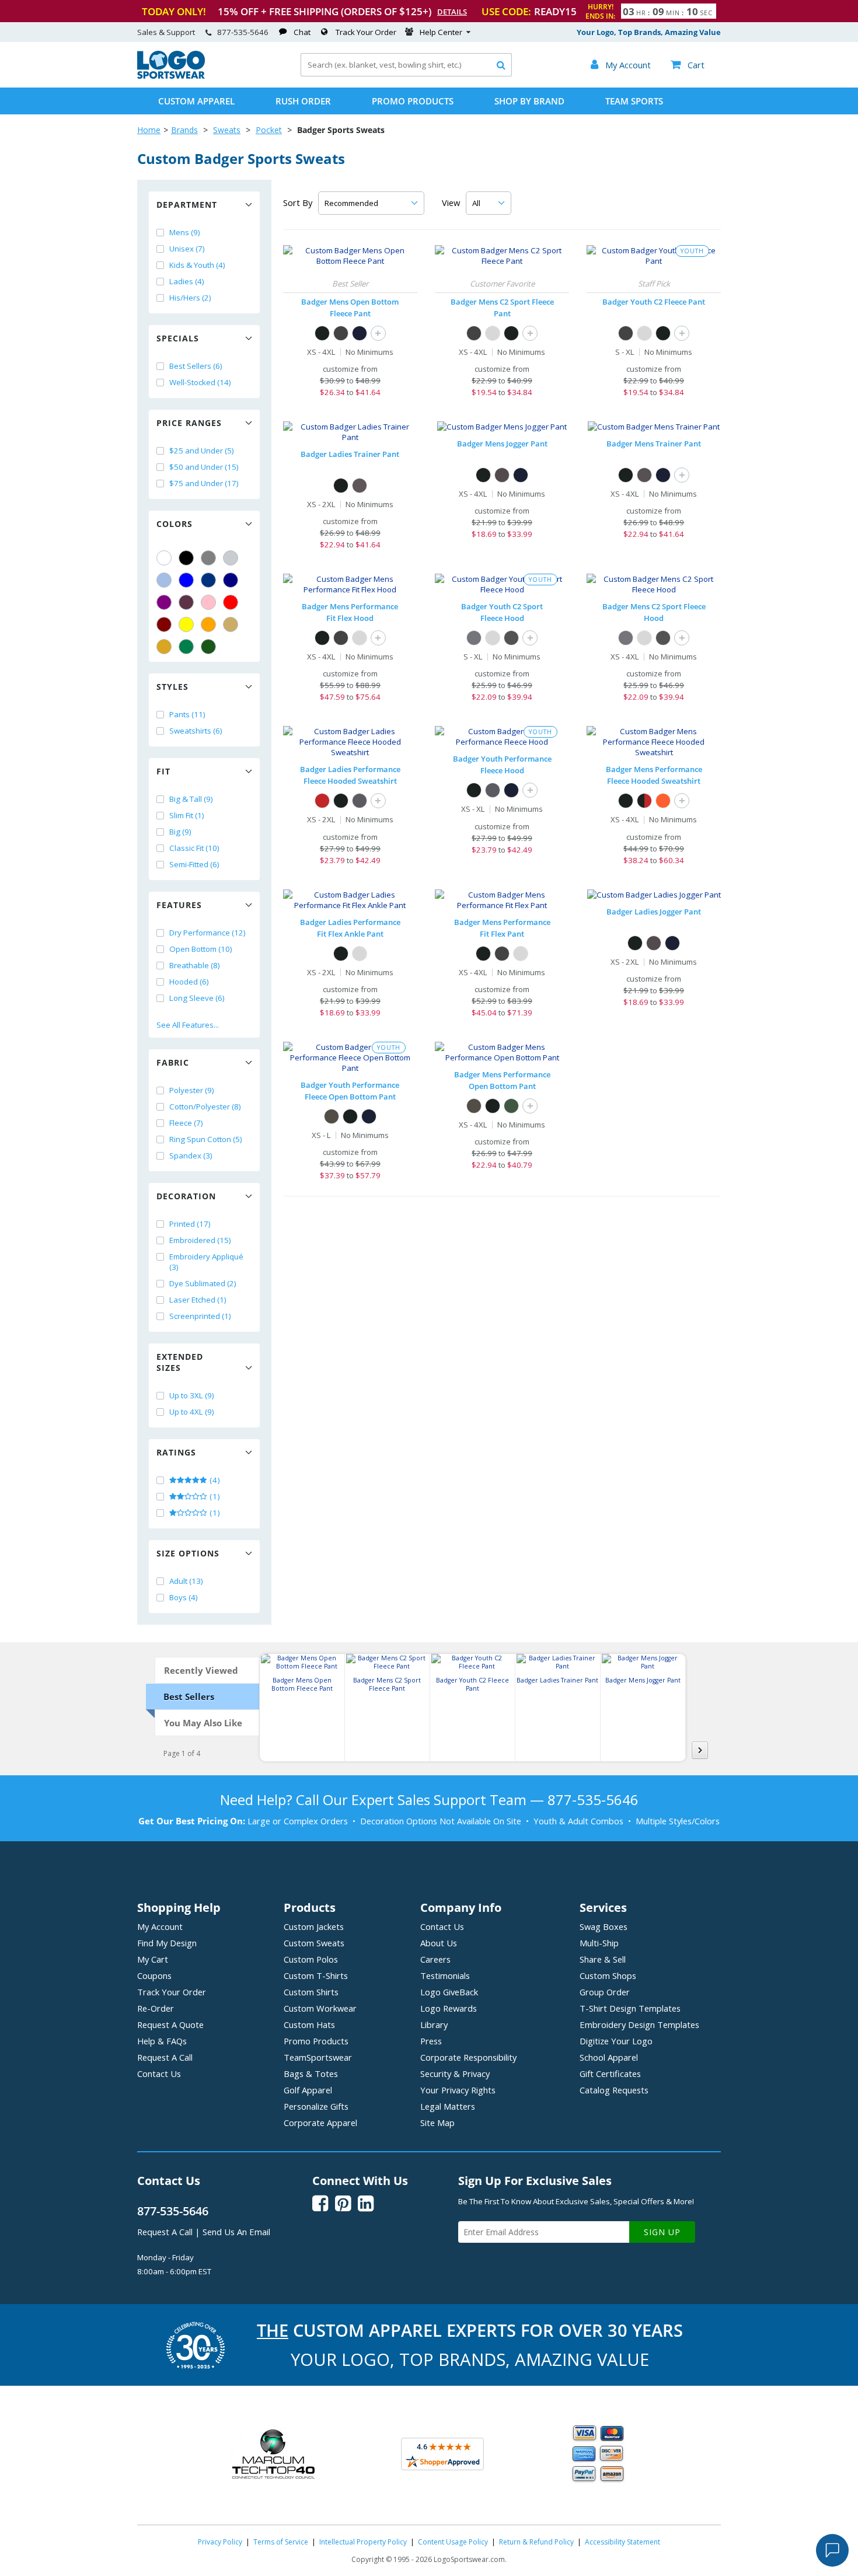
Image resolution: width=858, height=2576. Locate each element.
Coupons (154, 1975)
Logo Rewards (449, 2008)
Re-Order (156, 2008)
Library (434, 2025)
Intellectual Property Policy (363, 2542)
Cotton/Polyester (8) (205, 1107)
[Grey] (208, 558)
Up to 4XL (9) (192, 1412)
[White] (164, 558)
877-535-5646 (243, 32)
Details (452, 12)
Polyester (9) (192, 1090)
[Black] (186, 558)
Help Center (441, 32)
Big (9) (180, 832)
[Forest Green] (511, 1106)
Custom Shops (608, 1975)
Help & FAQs (162, 2041)
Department (187, 205)
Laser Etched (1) (198, 1300)
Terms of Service (281, 2542)
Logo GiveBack (449, 1992)
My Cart (153, 1959)
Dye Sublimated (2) (203, 1283)
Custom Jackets (314, 1926)
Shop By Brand (529, 101)
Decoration (186, 1196)
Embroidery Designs (639, 2025)
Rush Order (303, 101)
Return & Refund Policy (536, 2542)
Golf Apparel (308, 2090)
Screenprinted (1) (200, 1316)
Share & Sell (603, 1959)
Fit (163, 771)
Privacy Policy (220, 2542)
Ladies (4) (187, 281)
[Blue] (186, 580)
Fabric (173, 1062)
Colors (175, 524)
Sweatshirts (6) (196, 731)
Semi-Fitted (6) (194, 864)
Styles (172, 687)
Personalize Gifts (316, 2106)
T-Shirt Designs (630, 2008)
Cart (688, 65)
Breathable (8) (195, 965)
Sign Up (662, 2232)
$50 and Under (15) (204, 467)
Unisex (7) (187, 249)
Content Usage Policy (453, 2542)
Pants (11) (187, 714)
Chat (302, 32)
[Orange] (208, 624)
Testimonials (445, 1975)
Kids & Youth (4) (197, 265)
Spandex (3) (191, 1156)
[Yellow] (186, 624)
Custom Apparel (196, 101)
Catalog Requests (614, 2090)
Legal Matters (448, 2106)
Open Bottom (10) (201, 949)
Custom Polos (311, 1959)
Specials (178, 338)
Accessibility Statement (622, 2542)
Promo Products (413, 101)
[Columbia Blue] (164, 580)
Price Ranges (189, 423)
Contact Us (159, 2074)
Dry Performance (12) (207, 933)
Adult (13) (186, 1581)
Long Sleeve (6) (197, 998)
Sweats (227, 130)
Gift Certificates (610, 2074)
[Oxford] (493, 333)
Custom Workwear (320, 2008)
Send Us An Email (236, 2232)
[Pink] (208, 602)
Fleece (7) (186, 1123)
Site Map (437, 2123)
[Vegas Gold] (231, 624)
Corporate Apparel (320, 2123)
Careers (435, 1959)
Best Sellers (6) (196, 366)
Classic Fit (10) (194, 848)
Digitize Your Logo (616, 2041)
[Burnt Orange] (663, 801)
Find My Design (167, 1943)
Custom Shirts (311, 1992)
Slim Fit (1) (187, 815)
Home (149, 130)
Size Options (188, 1553)
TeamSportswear (318, 2057)
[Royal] (208, 580)
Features (179, 905)
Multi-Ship (599, 1943)
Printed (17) (190, 1224)
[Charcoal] (341, 333)
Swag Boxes (604, 1926)
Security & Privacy (455, 2074)
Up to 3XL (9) (192, 1395)
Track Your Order (366, 32)
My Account (160, 1926)
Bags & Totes (311, 2074)
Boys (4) (184, 1597)
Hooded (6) (189, 982)
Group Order (605, 1992)
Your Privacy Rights (458, 2090)
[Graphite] (360, 486)
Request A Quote (170, 2025)
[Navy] (231, 580)
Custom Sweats (314, 1943)
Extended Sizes (180, 1362)
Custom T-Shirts (316, 1975)
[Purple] (164, 602)
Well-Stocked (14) (200, 382)
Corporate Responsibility (468, 2057)
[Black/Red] (644, 801)
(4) (214, 1480)
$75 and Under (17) (204, 483)
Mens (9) (185, 232)
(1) (214, 1496)
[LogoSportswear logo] (171, 76)
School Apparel (609, 2057)
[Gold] (164, 647)
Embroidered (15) (200, 1240)
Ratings (176, 1452)
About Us (439, 1943)
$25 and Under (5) (202, 451)
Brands (184, 130)
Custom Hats (309, 2025)
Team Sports (634, 101)
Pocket (269, 130)
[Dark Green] (208, 647)
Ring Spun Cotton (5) (206, 1139)
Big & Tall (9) (191, 799)
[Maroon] (164, 624)
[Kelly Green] (186, 647)
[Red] (231, 602)
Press (431, 2041)
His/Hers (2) (190, 298)
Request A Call (165, 2057)
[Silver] (231, 558)
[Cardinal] (186, 602)
